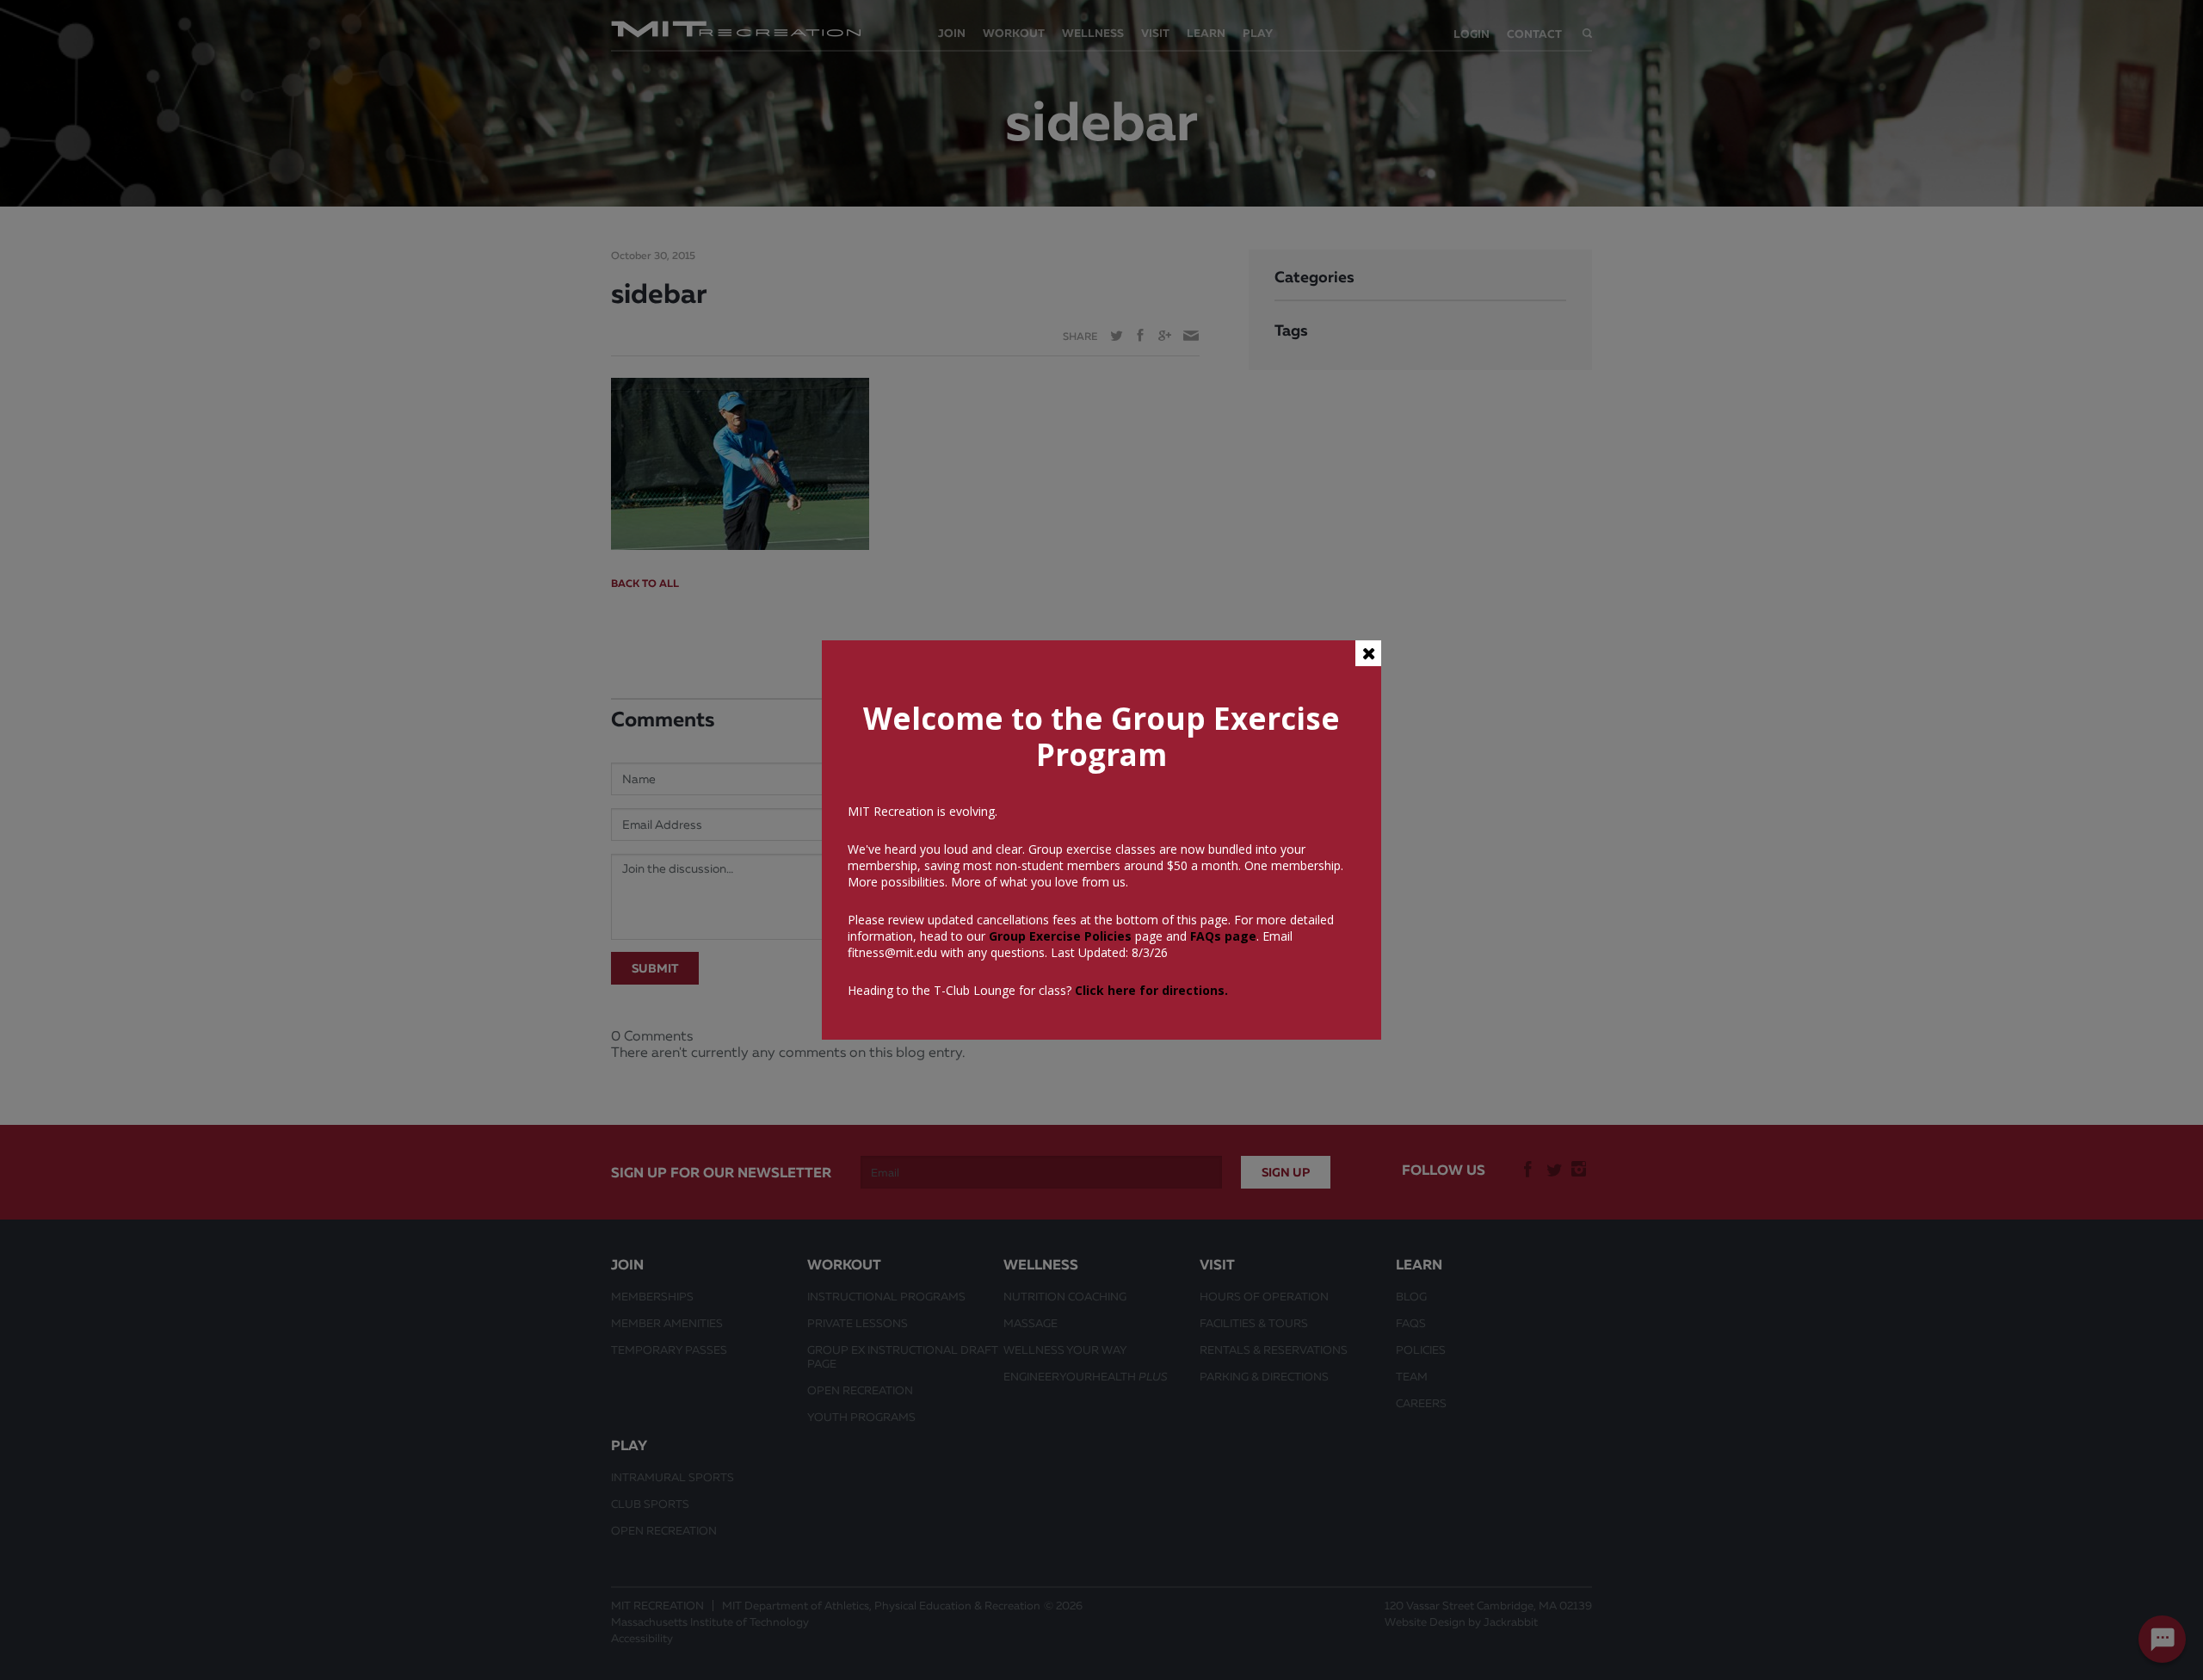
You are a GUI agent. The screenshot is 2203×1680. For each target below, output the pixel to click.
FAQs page (1223, 936)
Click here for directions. (1151, 990)
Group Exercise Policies (1058, 936)
